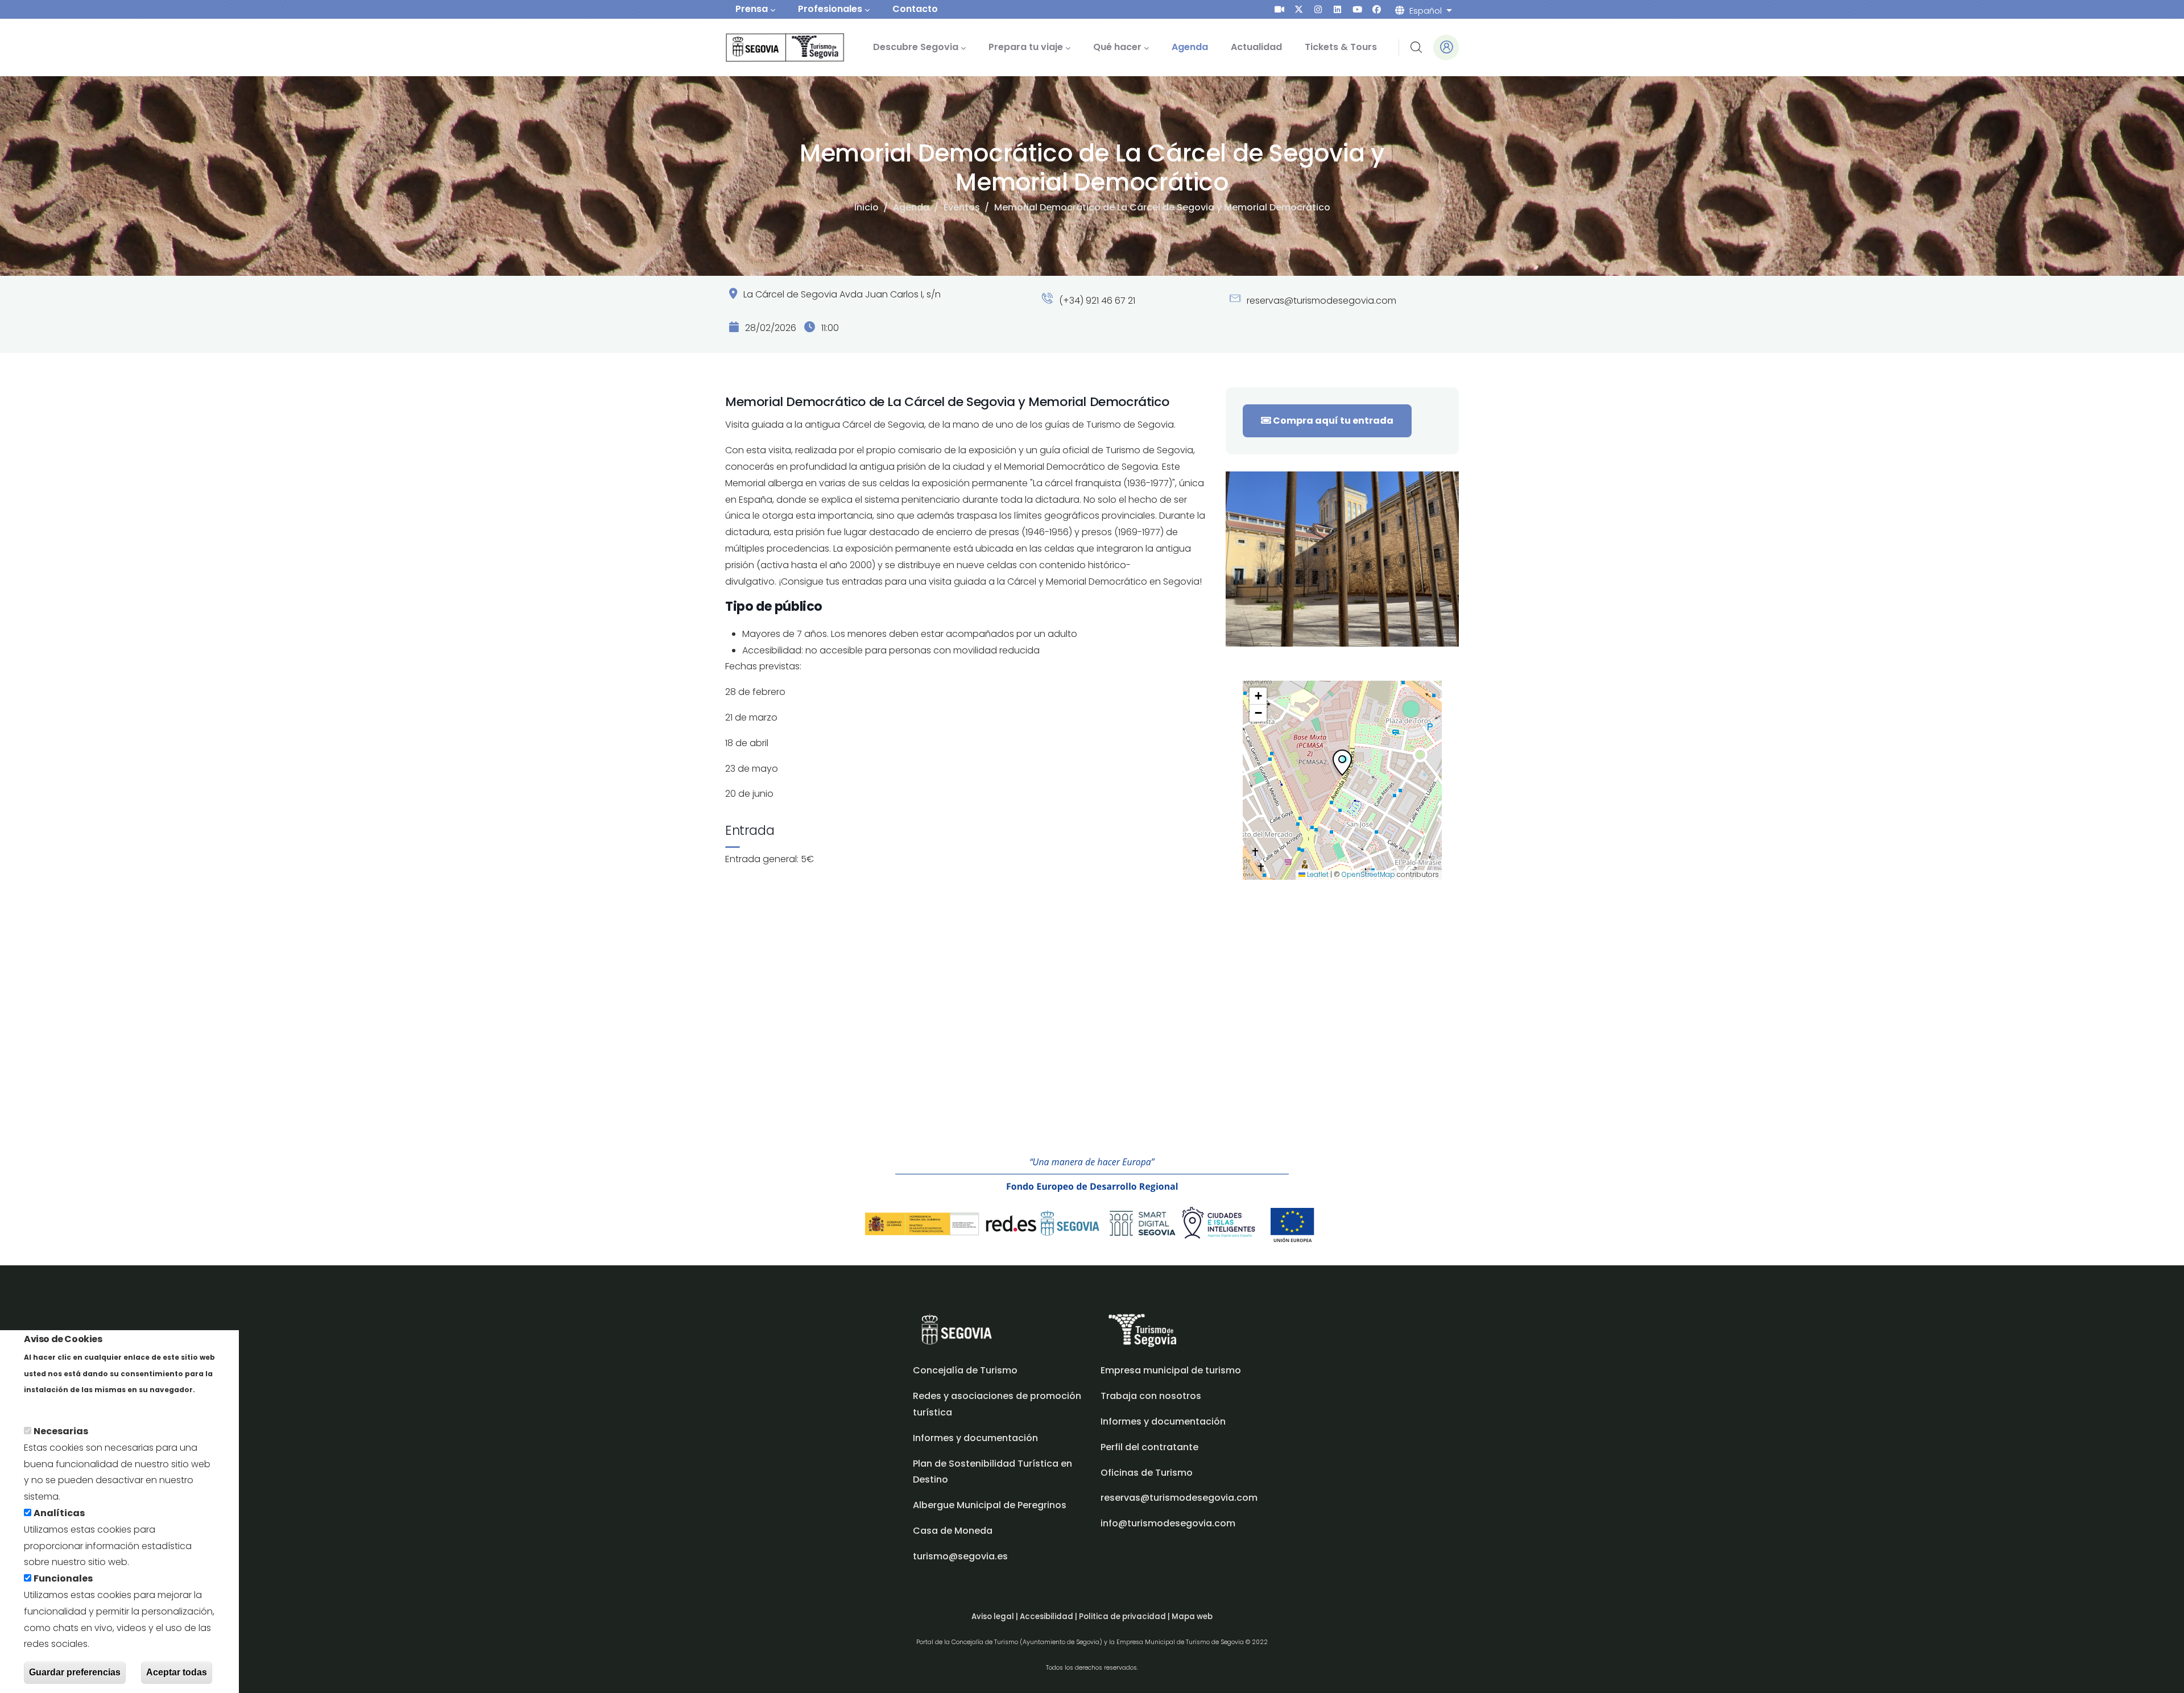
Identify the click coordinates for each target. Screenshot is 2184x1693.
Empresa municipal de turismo (1171, 1370)
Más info (44, 1406)
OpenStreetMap (1368, 874)
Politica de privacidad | (1125, 1617)
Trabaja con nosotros (1151, 1396)
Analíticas (59, 1513)
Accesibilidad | (1049, 1617)
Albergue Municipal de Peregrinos (990, 1505)
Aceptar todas (177, 1672)
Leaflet (1317, 874)
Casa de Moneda (953, 1531)
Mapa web (1192, 1617)
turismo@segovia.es (960, 1556)
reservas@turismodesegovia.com (1320, 301)
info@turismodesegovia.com (1168, 1523)
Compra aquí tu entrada (1332, 421)
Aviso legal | (996, 1617)
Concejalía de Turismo (965, 1370)
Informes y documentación (1163, 1421)
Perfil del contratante (1149, 1447)
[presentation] (1279, 9)
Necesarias (61, 1431)
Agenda (911, 207)
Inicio (866, 207)
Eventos (962, 207)
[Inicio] (769, 47)
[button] (1342, 765)
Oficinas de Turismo (1147, 1473)
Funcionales (63, 1578)
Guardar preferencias (75, 1672)
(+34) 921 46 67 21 (1096, 301)
